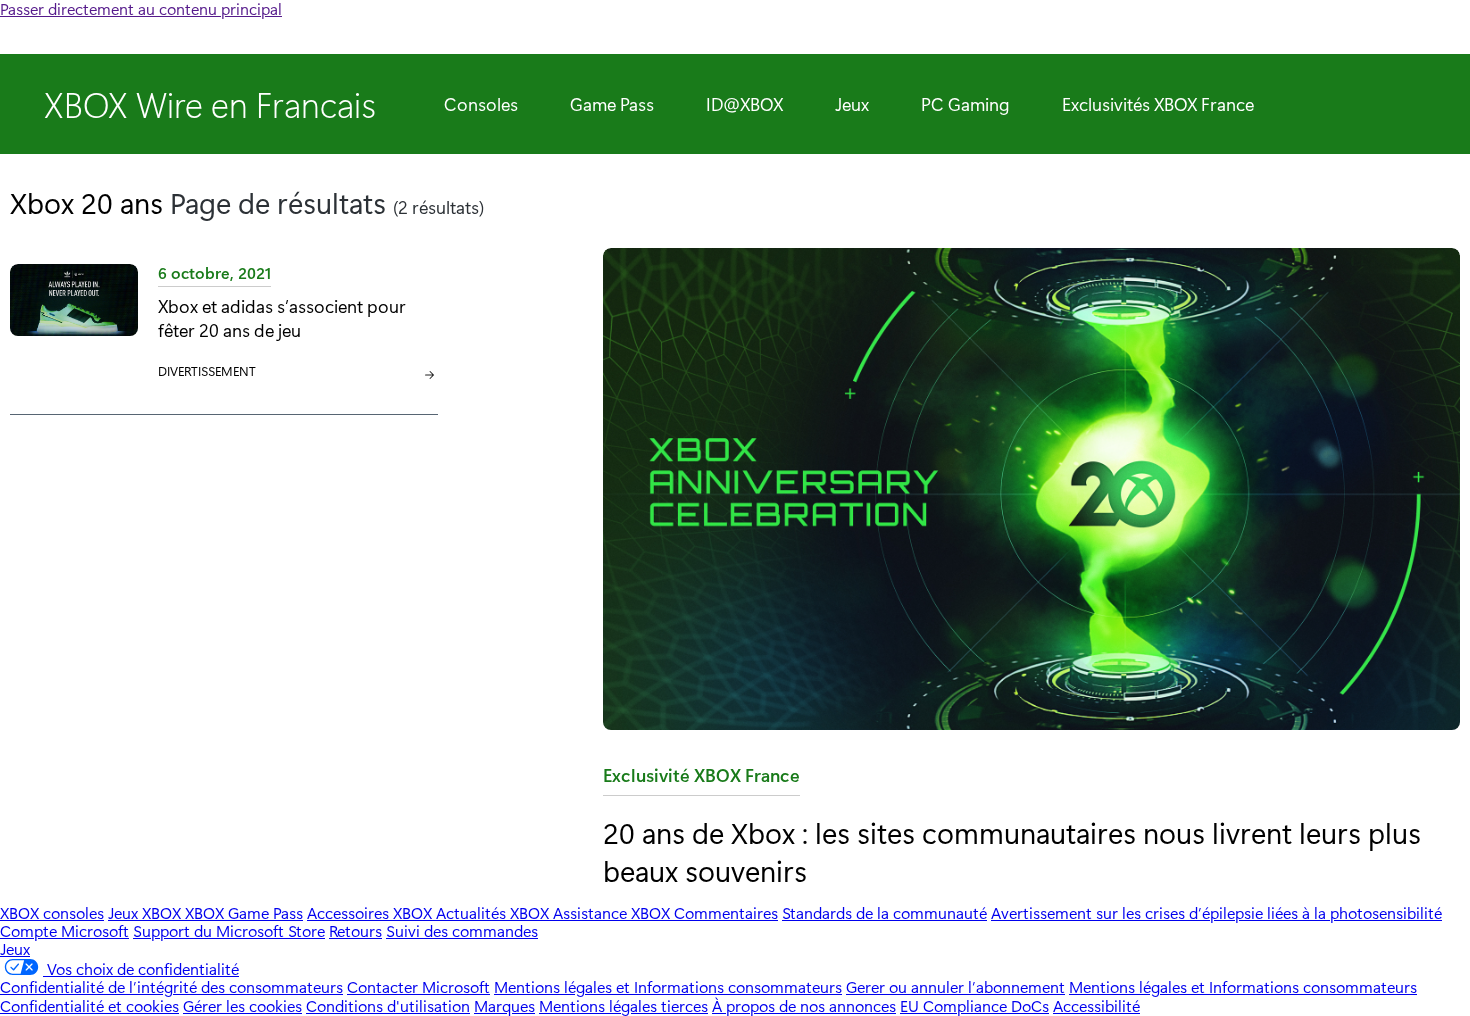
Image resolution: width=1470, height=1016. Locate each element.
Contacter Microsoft (418, 986)
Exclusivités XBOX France (1158, 104)
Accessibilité (1096, 1005)
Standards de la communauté (884, 912)
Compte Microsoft (64, 930)
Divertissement (207, 370)
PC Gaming (965, 104)
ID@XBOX (744, 104)
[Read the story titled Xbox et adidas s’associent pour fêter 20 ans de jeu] (74, 323)
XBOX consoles (52, 912)
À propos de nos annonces (804, 1005)
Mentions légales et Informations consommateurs (668, 986)
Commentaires (726, 912)
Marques (504, 1005)
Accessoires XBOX (371, 912)
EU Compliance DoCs (974, 1005)
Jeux (852, 104)
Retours (355, 930)
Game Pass (612, 104)
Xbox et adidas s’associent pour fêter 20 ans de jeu (282, 317)
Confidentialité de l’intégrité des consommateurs (171, 986)
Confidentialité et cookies (89, 1005)
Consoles (481, 104)
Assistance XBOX (613, 912)
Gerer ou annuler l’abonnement (955, 986)
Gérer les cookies (242, 1005)
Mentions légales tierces (623, 1005)
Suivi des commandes (462, 930)
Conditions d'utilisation (388, 1005)
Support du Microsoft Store (229, 930)
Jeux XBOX (146, 912)
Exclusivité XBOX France (701, 779)
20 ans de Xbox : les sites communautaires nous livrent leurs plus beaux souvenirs (1012, 850)
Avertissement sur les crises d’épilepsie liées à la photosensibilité (1216, 912)
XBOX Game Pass (244, 912)
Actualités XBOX (494, 912)
